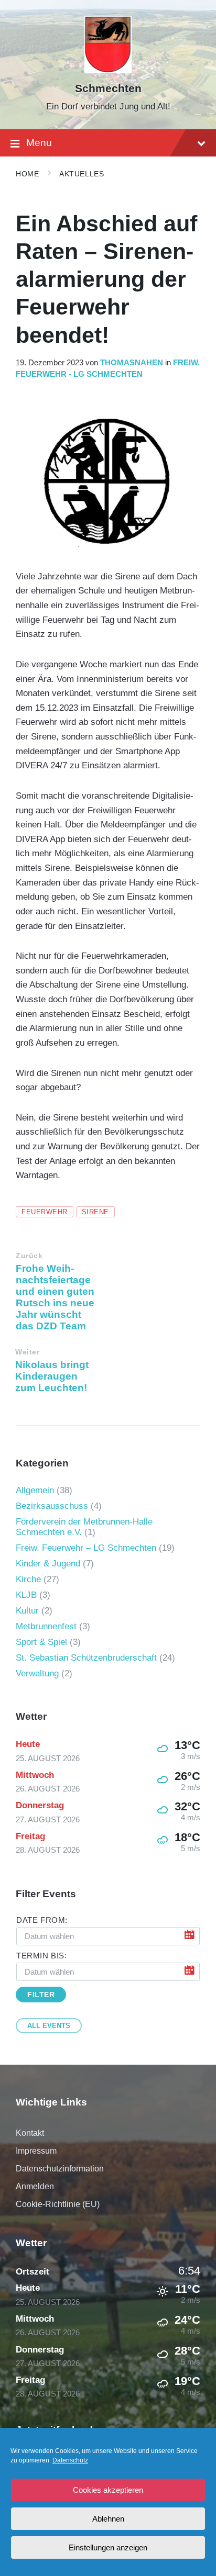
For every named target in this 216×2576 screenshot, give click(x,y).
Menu (39, 143)
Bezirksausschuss (52, 1506)
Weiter (27, 1352)
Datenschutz (70, 2460)
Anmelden (35, 2186)
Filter (41, 1995)
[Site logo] (108, 70)
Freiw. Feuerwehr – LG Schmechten (86, 1548)
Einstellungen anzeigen (108, 2547)
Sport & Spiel (41, 1642)
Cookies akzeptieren (108, 2490)
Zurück (29, 1256)
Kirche (28, 1579)
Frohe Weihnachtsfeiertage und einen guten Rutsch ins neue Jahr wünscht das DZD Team (55, 1297)
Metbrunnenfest (46, 1626)
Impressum (36, 2151)
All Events (49, 2026)
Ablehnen (108, 2519)
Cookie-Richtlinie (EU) (58, 2204)
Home (27, 174)
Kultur (27, 1611)
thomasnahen (132, 363)
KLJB (26, 1595)
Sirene (95, 1212)
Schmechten (108, 88)
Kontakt (30, 2133)
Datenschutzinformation (60, 2169)
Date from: (42, 1920)
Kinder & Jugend (48, 1564)
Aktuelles (82, 174)
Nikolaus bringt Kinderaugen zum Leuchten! (52, 1376)
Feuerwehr (45, 1212)
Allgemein (35, 1490)
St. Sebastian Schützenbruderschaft (86, 1658)
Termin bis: (42, 1956)
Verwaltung (37, 1673)
